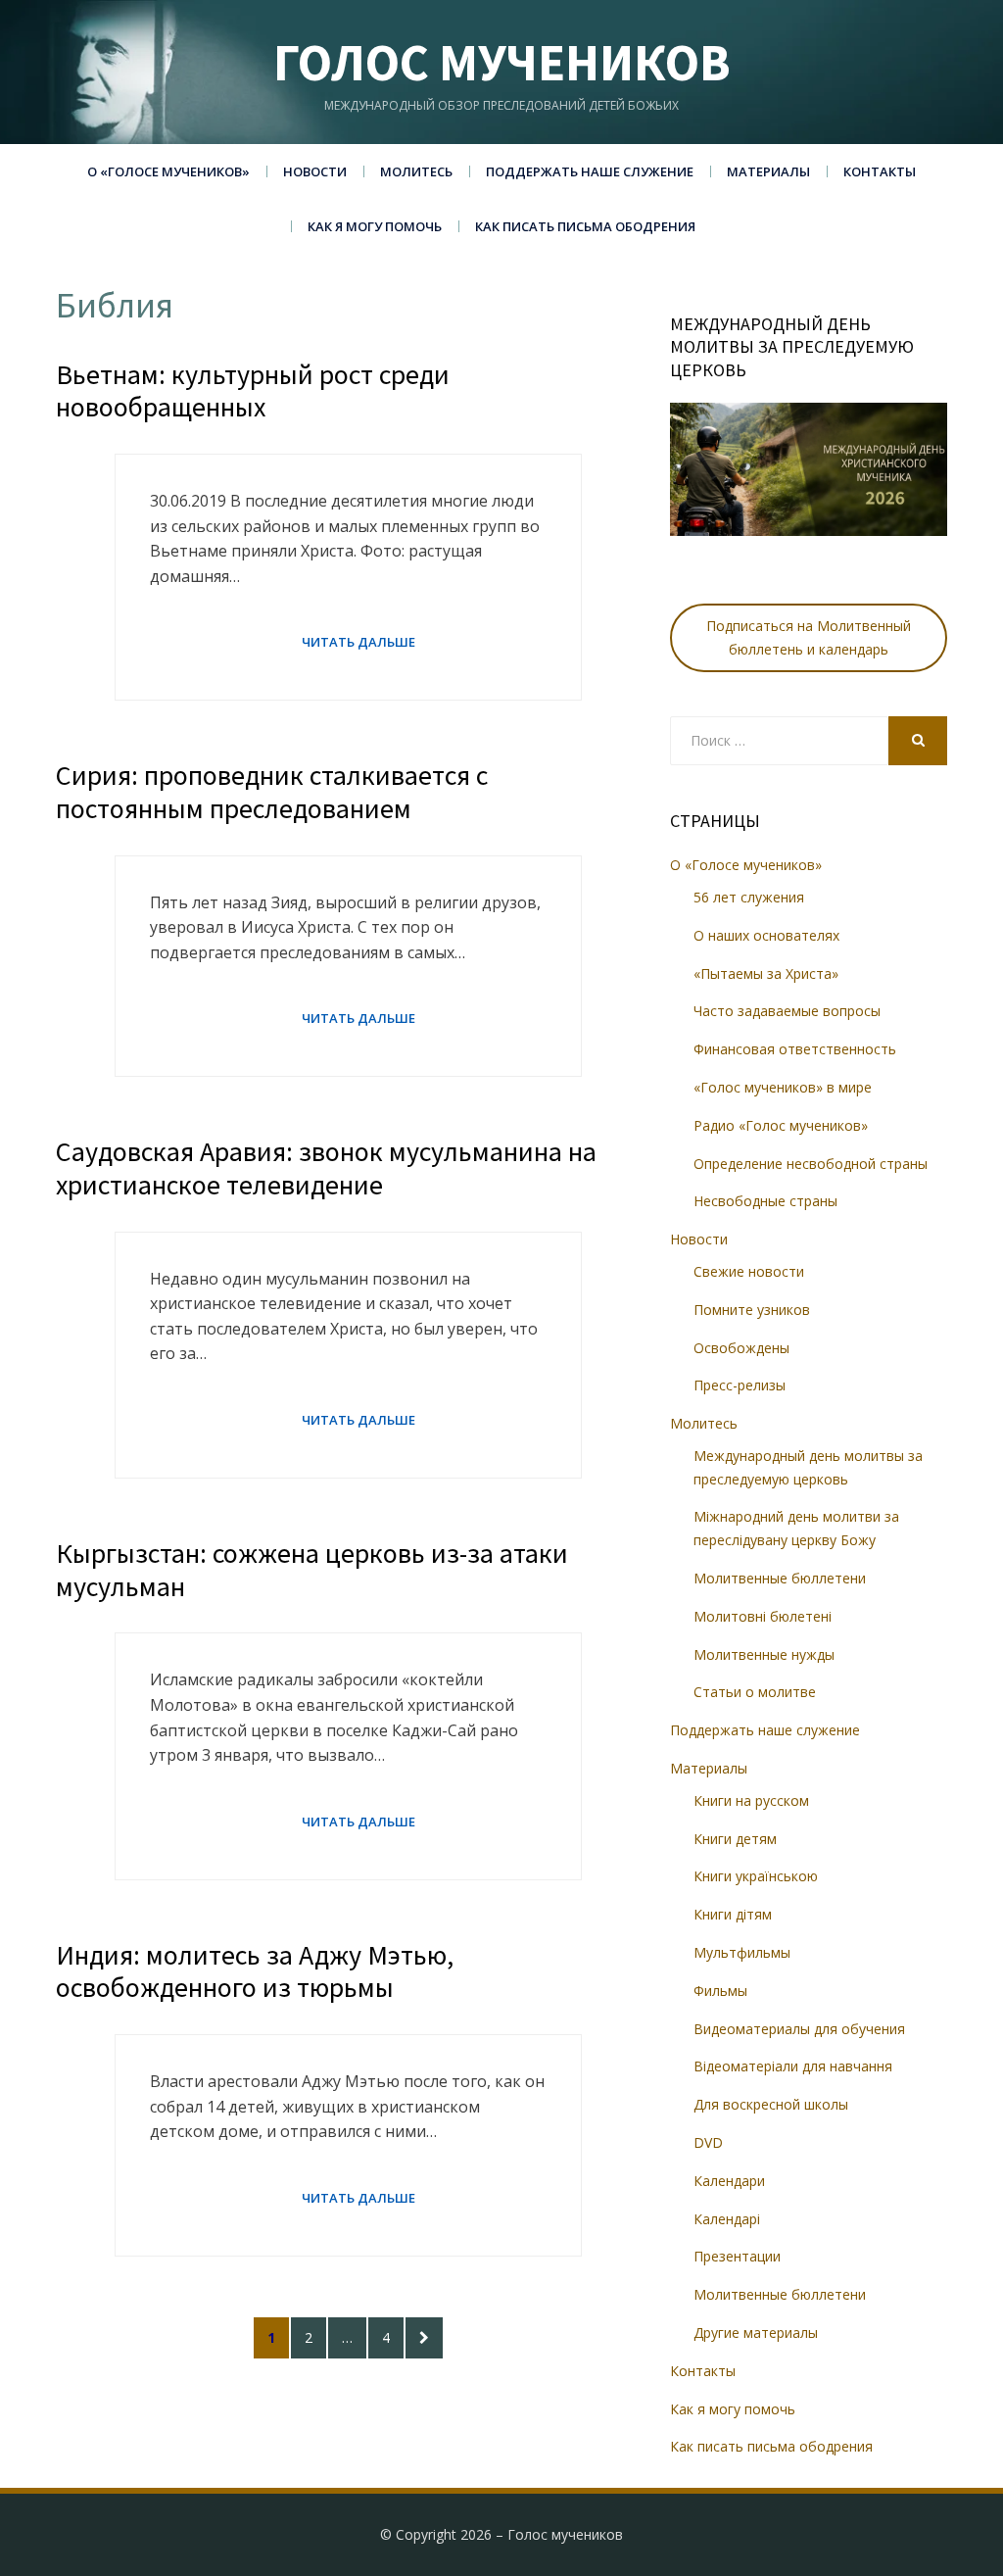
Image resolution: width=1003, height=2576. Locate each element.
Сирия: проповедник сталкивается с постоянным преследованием (272, 792)
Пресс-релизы (740, 1385)
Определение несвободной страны (811, 1164)
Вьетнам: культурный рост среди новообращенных (253, 391)
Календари (729, 2181)
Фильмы (720, 1991)
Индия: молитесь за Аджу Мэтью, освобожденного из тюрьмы (255, 1971)
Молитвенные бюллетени (780, 1578)
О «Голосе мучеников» (168, 171)
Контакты (880, 171)
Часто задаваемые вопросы (787, 1011)
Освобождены (741, 1348)
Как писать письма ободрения (585, 226)
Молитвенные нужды (764, 1654)
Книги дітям (733, 1914)
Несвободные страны (765, 1201)
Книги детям (735, 1839)
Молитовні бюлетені (763, 1616)
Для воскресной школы (771, 2104)
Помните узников (752, 1310)
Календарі (727, 2219)
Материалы (768, 171)
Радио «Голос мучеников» (781, 1125)
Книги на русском (751, 1800)
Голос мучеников (502, 62)
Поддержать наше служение (590, 171)
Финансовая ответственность (795, 1049)
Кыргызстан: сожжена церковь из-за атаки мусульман (312, 1570)
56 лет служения (749, 897)
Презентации (737, 2256)
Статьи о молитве (755, 1692)
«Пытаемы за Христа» (766, 973)
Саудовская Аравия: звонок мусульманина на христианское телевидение (326, 1168)
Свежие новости (749, 1271)
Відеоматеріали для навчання (793, 2066)
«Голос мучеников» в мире (783, 1087)
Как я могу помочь (375, 226)
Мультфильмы (742, 1952)
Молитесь (416, 171)
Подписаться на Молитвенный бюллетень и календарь (809, 637)
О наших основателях (766, 935)
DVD (708, 2142)
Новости (315, 171)
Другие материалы (756, 2333)
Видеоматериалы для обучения (799, 2029)
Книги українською (756, 1876)
